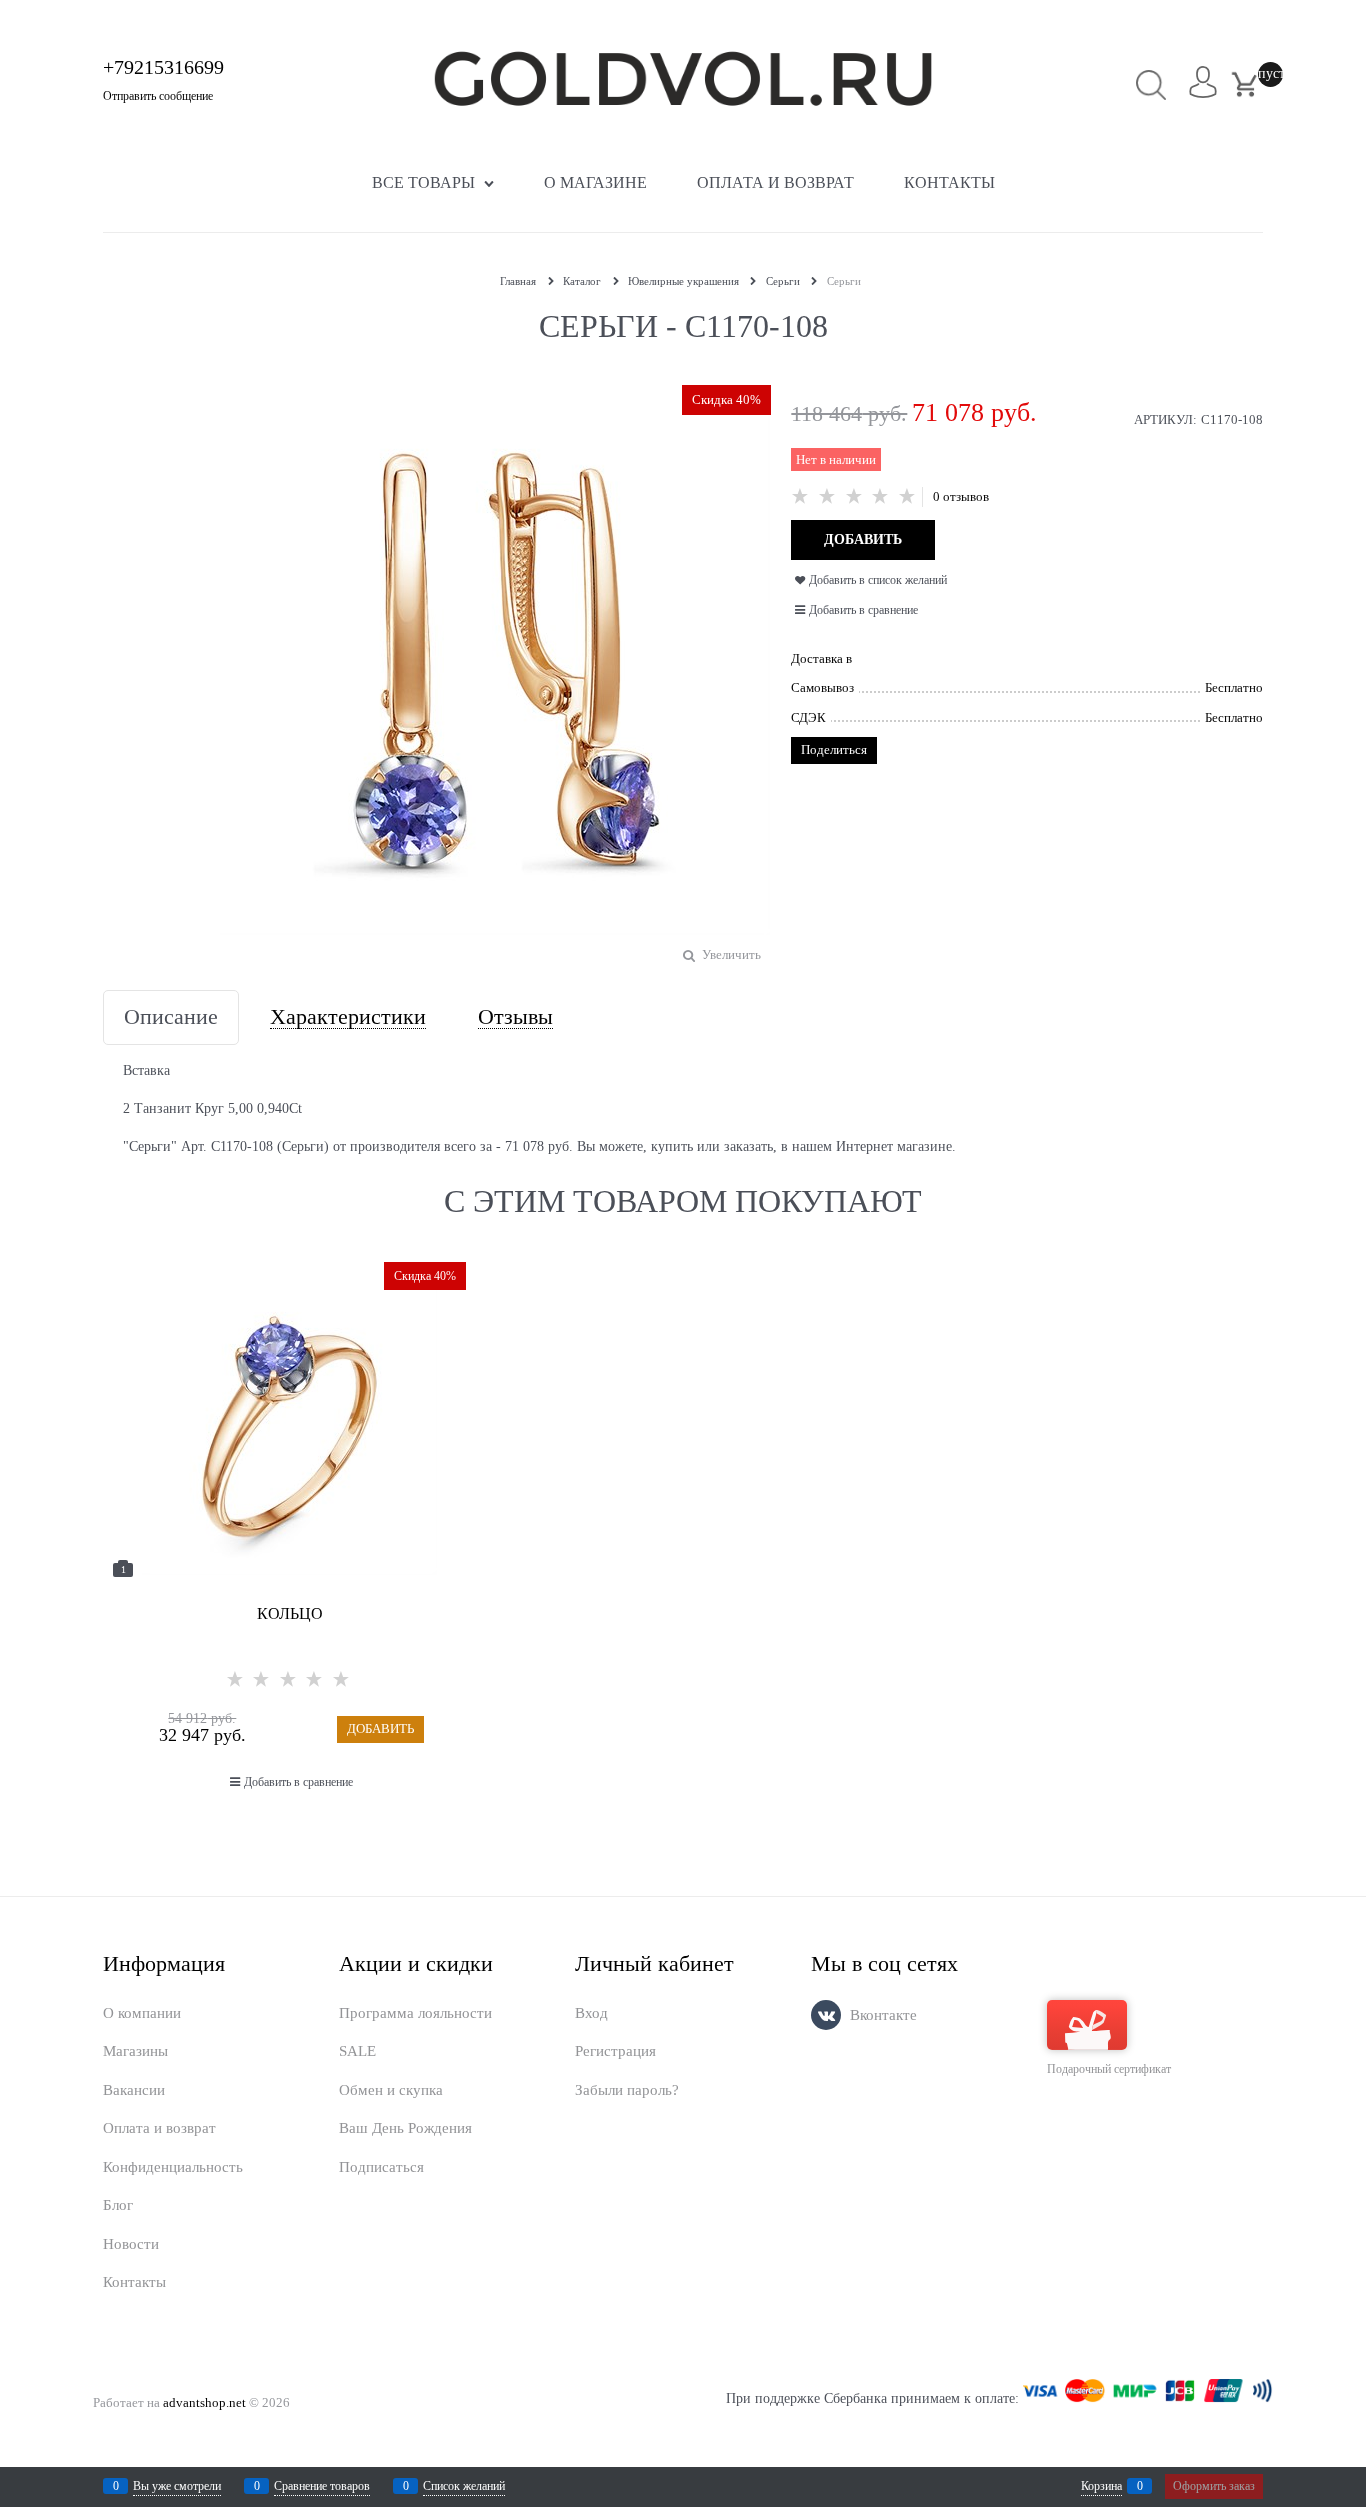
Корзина (1101, 2486)
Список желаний (464, 2486)
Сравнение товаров (322, 2486)
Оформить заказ (1214, 2486)
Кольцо (290, 1613)
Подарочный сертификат (1109, 2069)
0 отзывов (961, 496)
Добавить (380, 1728)
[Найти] (1151, 84)
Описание (171, 1017)
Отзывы (515, 1017)
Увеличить (731, 954)
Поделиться (834, 749)
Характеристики (348, 1017)
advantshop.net (204, 2402)
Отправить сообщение (158, 96)
